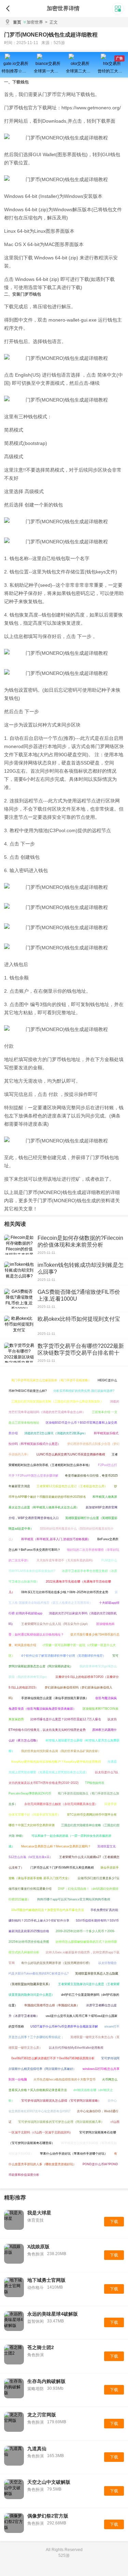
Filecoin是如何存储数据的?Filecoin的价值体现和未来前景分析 (80, 1241)
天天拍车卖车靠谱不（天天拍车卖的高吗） (66, 1560)
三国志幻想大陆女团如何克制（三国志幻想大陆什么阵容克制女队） (57, 1401)
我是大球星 (39, 2213)
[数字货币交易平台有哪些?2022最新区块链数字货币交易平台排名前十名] (19, 1353)
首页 (17, 22)
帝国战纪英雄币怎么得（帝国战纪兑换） (52, 2005)
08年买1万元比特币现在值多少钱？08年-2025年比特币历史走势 (65, 1592)
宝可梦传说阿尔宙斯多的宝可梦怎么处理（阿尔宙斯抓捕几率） (61, 2122)
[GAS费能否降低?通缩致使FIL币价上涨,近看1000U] (19, 1299)
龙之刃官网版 (42, 2415)
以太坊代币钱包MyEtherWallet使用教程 (76, 2048)
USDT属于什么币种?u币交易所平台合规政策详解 (64, 2026)
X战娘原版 (38, 2247)
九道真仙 (37, 2449)
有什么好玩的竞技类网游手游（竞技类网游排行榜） (56, 1963)
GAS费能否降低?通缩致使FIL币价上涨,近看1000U (79, 1295)
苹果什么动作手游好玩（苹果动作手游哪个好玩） (74, 2154)
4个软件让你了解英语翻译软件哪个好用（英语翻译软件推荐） (63, 1656)
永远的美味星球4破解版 (53, 2314)
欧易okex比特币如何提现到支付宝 (79, 1319)
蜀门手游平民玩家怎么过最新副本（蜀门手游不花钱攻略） (51, 1380)
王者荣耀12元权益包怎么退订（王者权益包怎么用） (72, 1486)
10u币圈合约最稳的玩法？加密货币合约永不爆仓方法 (48, 1910)
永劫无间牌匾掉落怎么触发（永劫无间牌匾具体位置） (61, 1804)
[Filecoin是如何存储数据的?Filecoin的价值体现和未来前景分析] (19, 1245)
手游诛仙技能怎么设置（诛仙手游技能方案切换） (55, 1698)
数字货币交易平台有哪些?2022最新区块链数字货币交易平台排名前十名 (81, 1353)
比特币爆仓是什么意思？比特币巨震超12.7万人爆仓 (66, 1719)
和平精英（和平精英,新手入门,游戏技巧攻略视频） (56, 1539)
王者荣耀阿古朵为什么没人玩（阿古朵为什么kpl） (55, 1624)
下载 (114, 2222)
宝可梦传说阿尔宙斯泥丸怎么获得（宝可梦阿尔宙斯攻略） (61, 2101)
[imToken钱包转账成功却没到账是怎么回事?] (19, 1272)
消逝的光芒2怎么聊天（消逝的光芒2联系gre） (56, 1433)
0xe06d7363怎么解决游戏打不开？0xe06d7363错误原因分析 (53, 2058)
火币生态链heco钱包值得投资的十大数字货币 (65, 2079)
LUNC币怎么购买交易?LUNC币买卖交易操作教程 (71, 1454)
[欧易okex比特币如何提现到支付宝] (19, 1326)
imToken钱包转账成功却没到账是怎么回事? (81, 1268)
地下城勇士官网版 (46, 2280)
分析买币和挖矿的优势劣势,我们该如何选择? (84, 1391)
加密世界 (35, 22)
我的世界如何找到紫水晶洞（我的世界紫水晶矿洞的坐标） (61, 1751)
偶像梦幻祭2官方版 (48, 2516)
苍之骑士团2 (41, 2347)
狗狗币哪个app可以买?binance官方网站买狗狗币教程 (74, 1899)
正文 (51, 22)
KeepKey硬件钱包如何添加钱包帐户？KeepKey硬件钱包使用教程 (56, 1762)
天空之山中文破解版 (49, 2482)
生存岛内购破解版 (46, 2381)
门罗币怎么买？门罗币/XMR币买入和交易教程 (62, 1868)
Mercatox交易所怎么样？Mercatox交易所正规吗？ (56, 1846)
